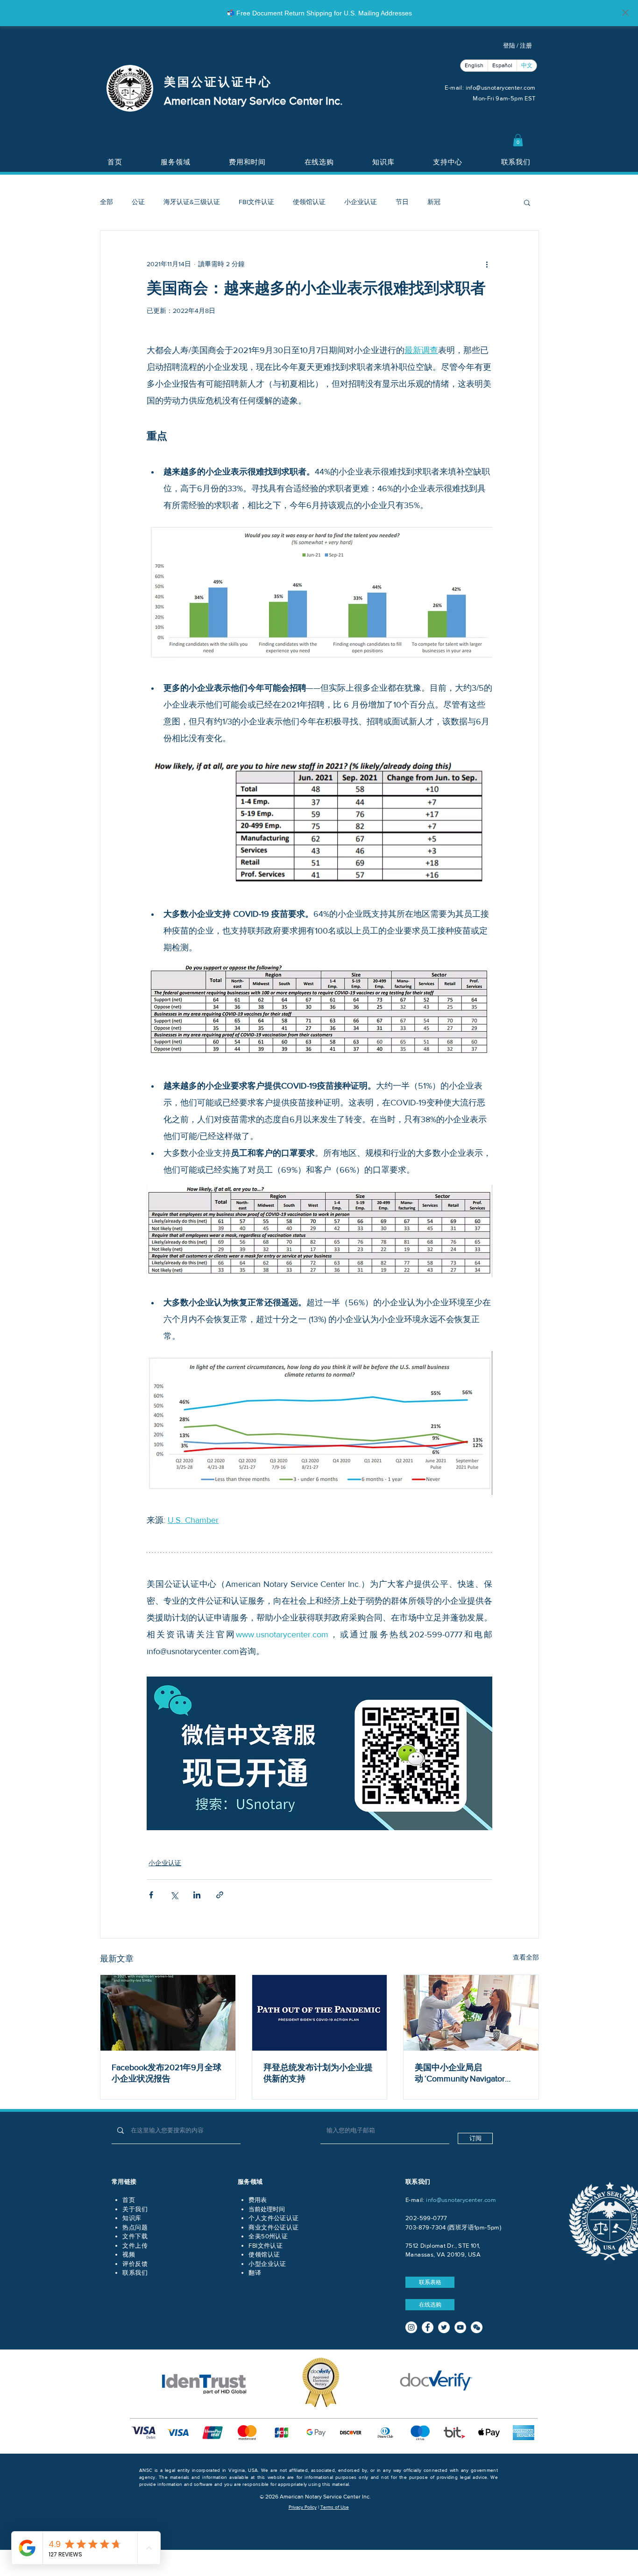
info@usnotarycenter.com (501, 88)
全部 (106, 202)
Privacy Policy (303, 2507)
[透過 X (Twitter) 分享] (174, 1895)
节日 (402, 202)
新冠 (434, 202)
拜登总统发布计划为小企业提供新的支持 (318, 2073)
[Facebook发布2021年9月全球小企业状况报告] (168, 2013)
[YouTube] (460, 2327)
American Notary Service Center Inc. (253, 101)
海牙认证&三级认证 (192, 202)
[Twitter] (444, 2327)
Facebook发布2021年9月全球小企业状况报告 (167, 2073)
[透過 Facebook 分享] (151, 1895)
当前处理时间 (267, 2209)
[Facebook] (428, 2327)
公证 (138, 202)
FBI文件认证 (256, 202)
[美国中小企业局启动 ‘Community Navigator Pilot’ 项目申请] (471, 2013)
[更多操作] (487, 264)
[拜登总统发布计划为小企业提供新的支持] (320, 2013)
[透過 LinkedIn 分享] (197, 1895)
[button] (518, 140)
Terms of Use (335, 2507)
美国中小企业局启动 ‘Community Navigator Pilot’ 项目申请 (460, 2074)
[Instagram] (411, 2327)
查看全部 (526, 1957)
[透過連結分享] (220, 1895)
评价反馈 (135, 2264)
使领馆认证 (309, 202)
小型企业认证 (267, 2264)
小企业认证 (361, 202)
